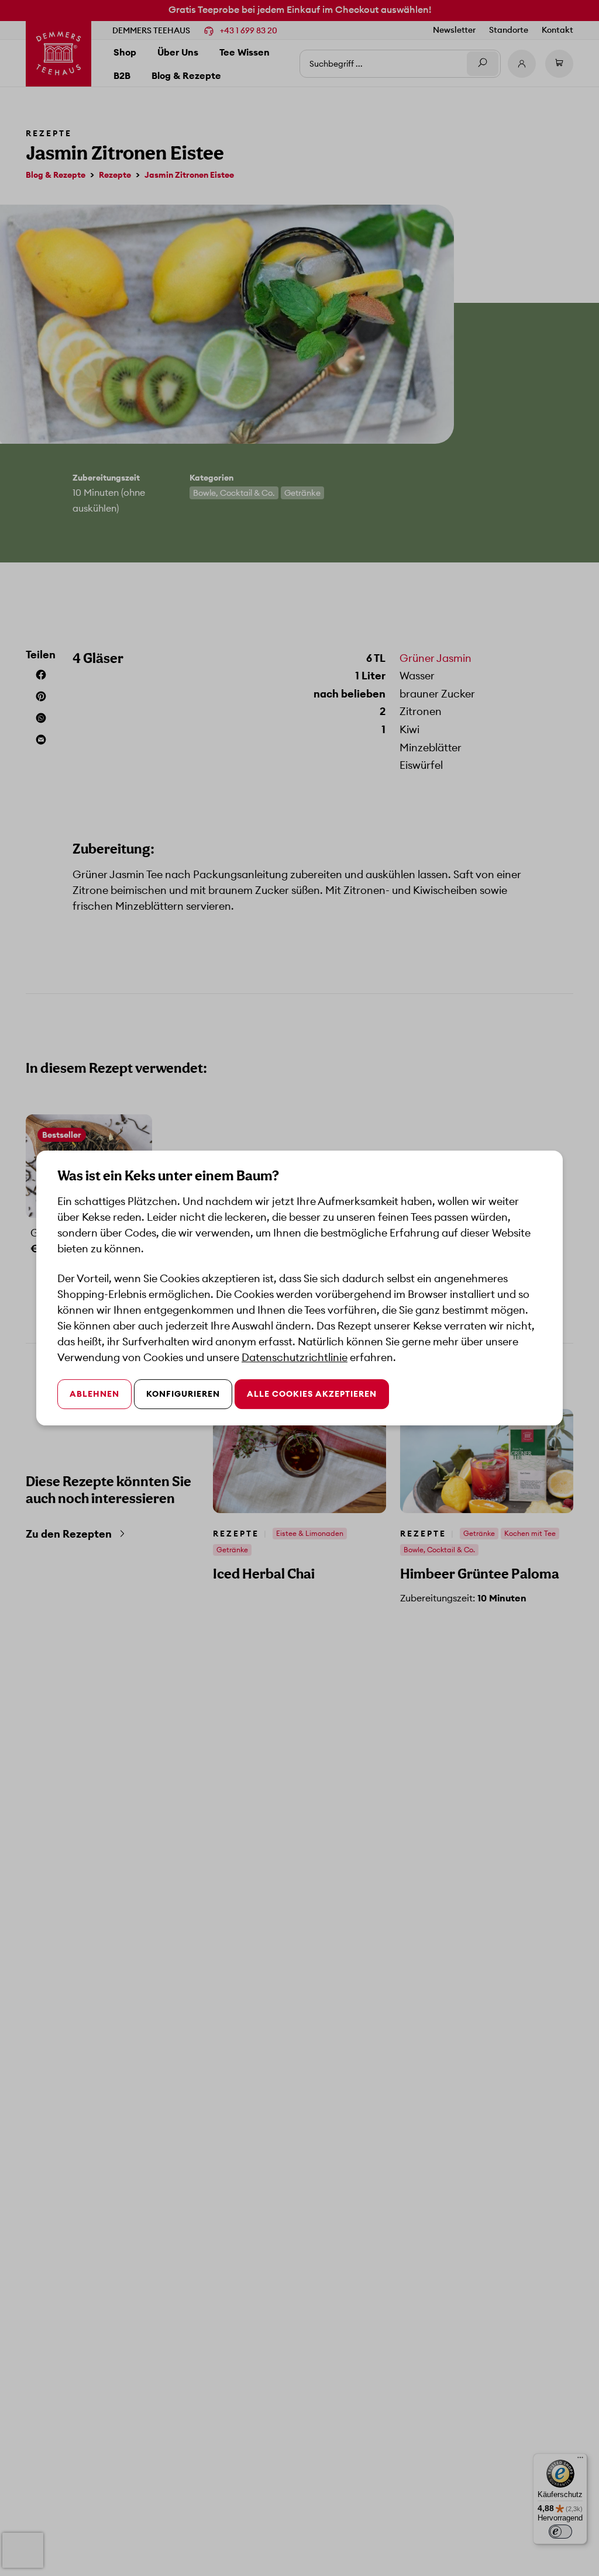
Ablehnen (94, 1394)
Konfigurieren (183, 1394)
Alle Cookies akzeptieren (312, 1394)
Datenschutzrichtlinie (295, 1357)
